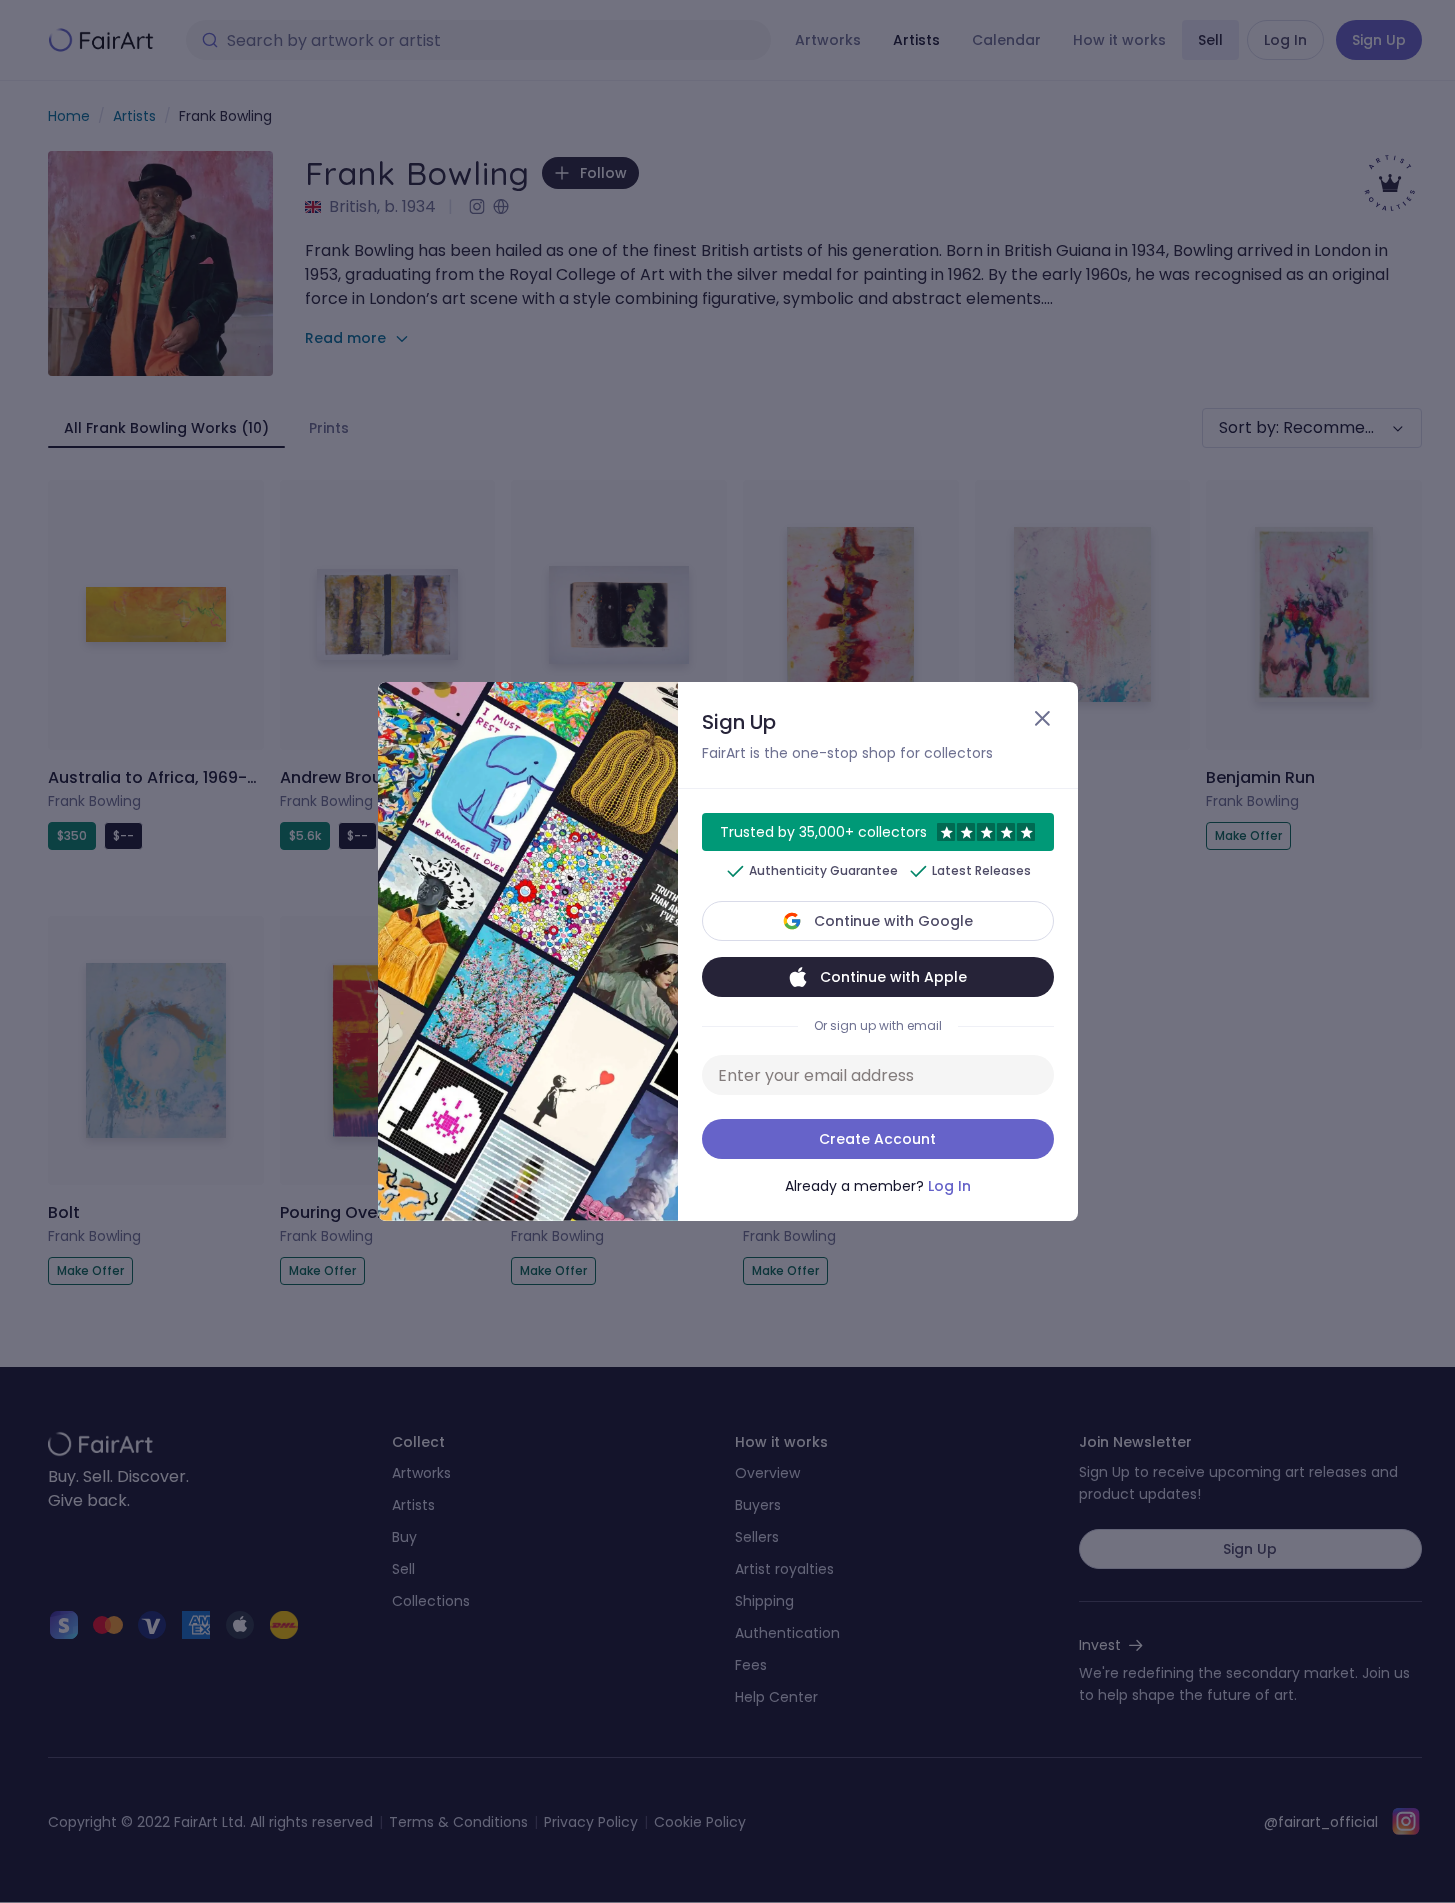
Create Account (877, 1139)
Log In (949, 1186)
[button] (727, 951)
